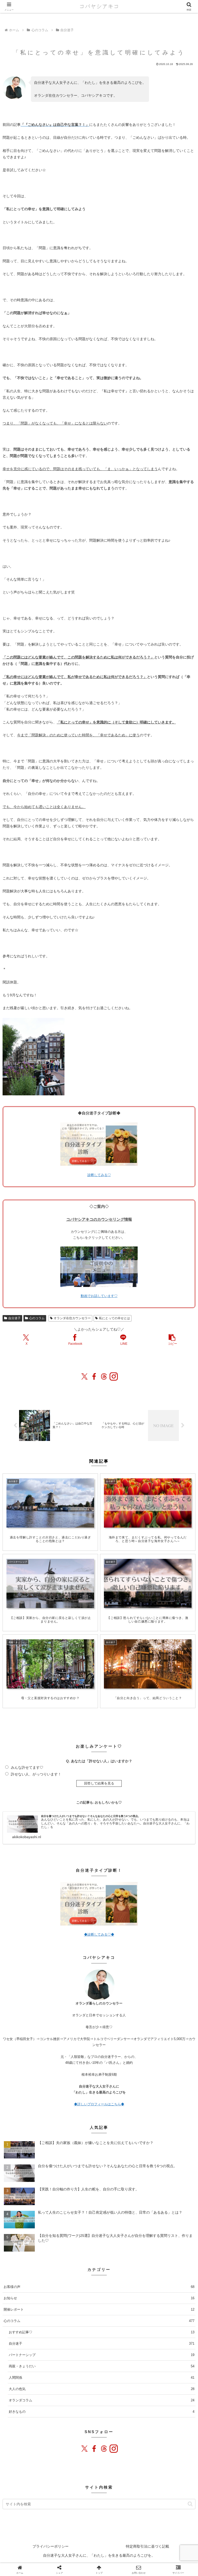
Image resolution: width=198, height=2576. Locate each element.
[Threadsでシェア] (92, 1614)
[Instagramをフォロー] (113, 2449)
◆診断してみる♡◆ (99, 1934)
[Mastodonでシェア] (32, 1614)
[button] (172, 1340)
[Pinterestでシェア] (151, 1614)
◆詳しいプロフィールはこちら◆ (99, 2104)
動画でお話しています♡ (99, 1296)
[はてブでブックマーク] (122, 1614)
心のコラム (37, 1318)
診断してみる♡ (99, 1175)
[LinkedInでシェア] (166, 1614)
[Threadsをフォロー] (104, 2449)
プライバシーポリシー (51, 2546)
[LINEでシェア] (137, 1614)
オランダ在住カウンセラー (72, 1318)
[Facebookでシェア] (77, 1614)
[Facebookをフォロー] (94, 2449)
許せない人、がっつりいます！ (36, 1774)
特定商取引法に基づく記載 (147, 2546)
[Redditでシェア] (107, 1614)
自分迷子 (14, 1318)
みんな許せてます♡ (27, 1767)
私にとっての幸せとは (114, 1318)
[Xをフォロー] (85, 2449)
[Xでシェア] (17, 1614)
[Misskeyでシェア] (61, 1614)
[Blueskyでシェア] (47, 1614)
